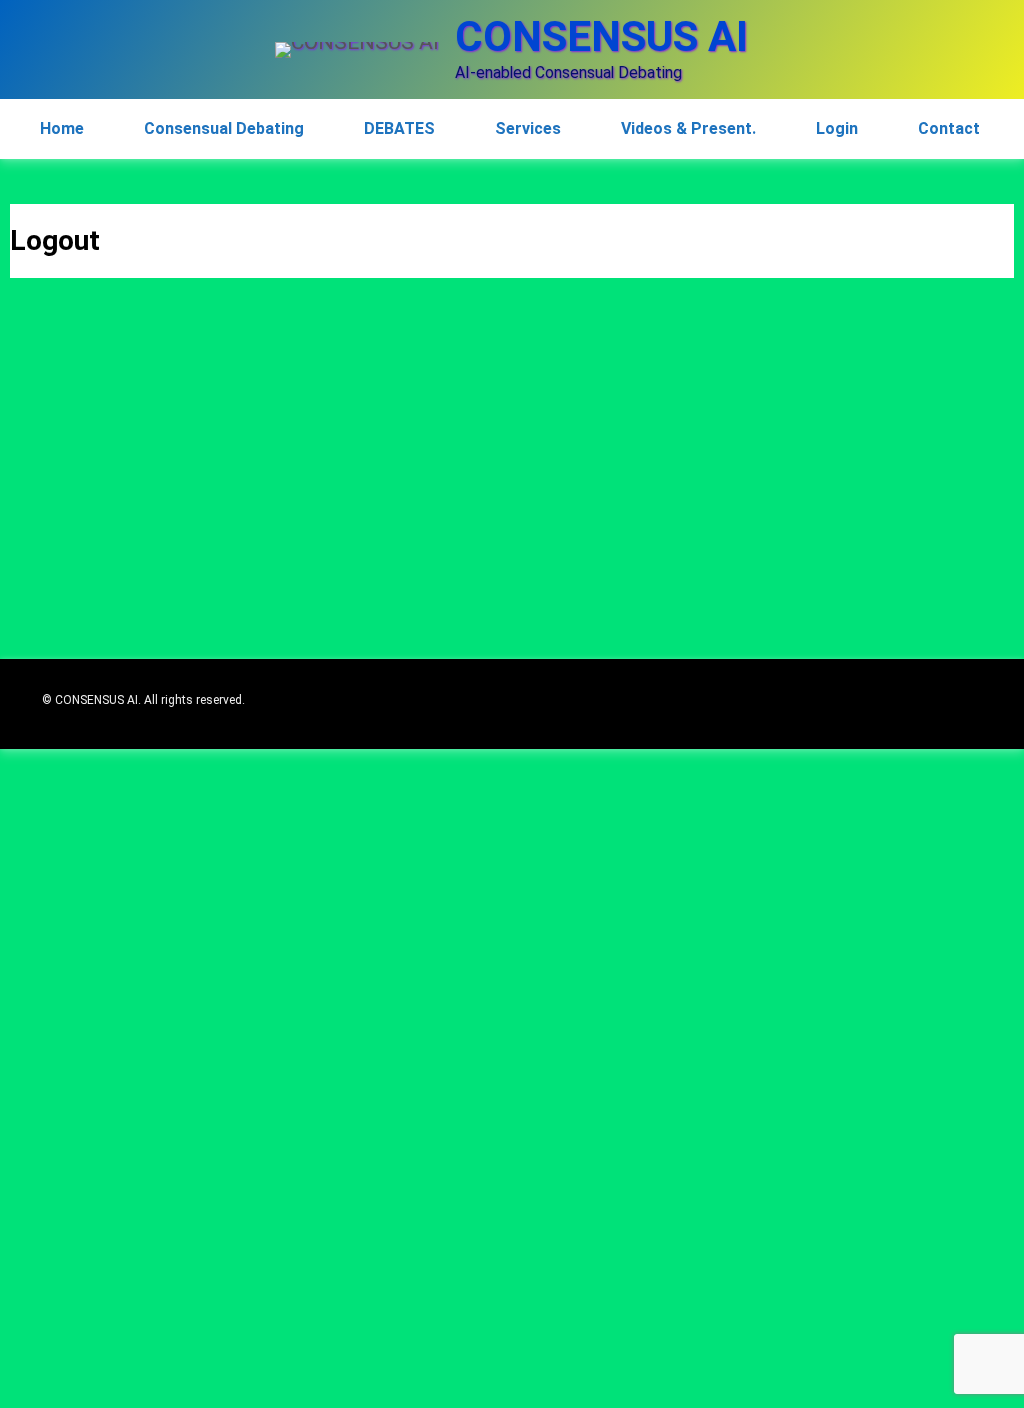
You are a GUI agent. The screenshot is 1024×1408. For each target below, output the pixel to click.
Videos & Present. (688, 128)
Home (62, 128)
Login (837, 128)
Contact (949, 128)
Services (528, 128)
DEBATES (399, 128)
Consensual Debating (224, 128)
